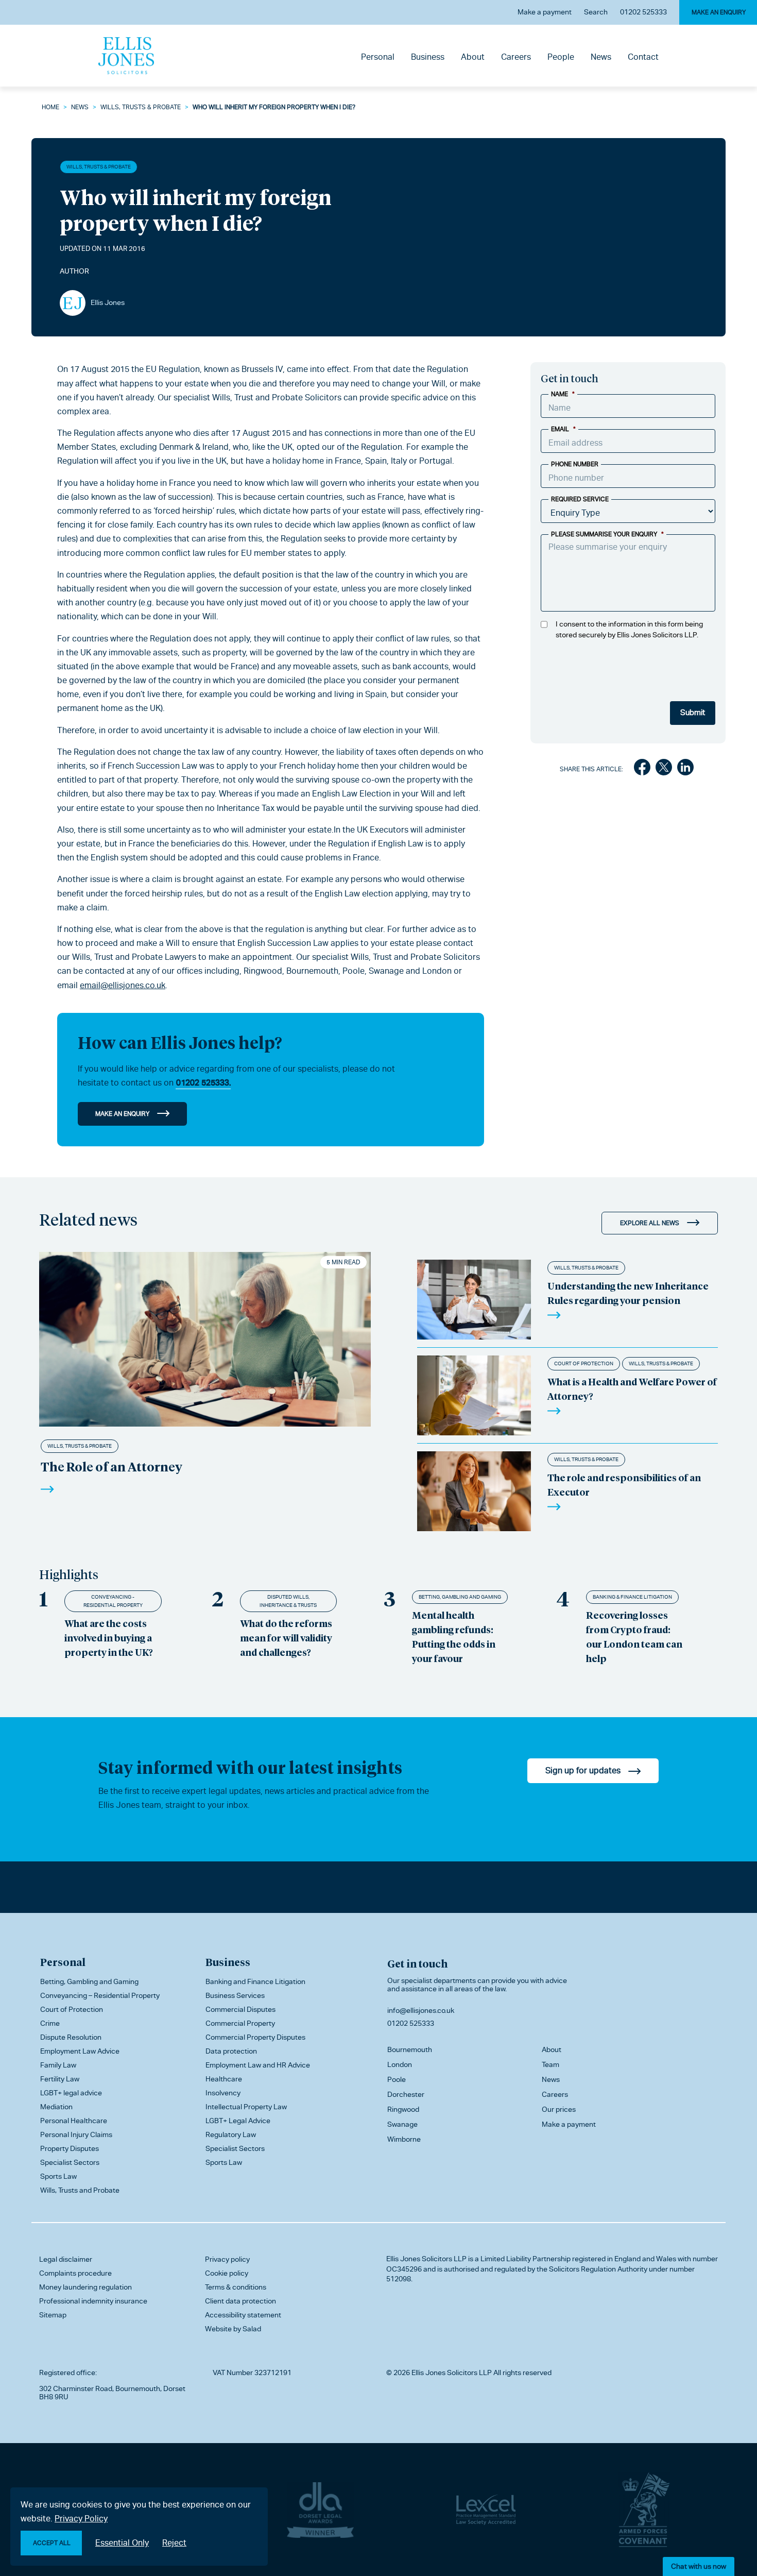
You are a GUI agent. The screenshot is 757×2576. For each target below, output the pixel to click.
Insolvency (223, 2093)
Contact (643, 57)
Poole (397, 2079)
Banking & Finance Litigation (632, 1597)
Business (428, 57)
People (561, 57)
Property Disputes (70, 2148)
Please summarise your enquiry (607, 534)
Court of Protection (584, 1363)
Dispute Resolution (71, 2037)
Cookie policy (227, 2273)
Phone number (575, 464)
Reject (174, 2543)
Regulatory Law (231, 2134)
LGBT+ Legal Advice (238, 2121)
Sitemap (53, 2315)
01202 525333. (203, 1083)
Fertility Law (60, 2079)
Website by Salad (233, 2329)
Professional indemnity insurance (93, 2301)
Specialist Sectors (70, 2162)
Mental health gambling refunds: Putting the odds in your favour (454, 1637)
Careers (516, 57)
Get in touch (417, 1963)
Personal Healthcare (74, 2121)
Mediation (56, 2107)
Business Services (235, 1995)
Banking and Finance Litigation (255, 1981)
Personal (378, 57)
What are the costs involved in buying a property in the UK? (109, 1638)
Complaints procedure (75, 2273)
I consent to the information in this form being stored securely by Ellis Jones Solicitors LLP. (629, 629)
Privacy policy (227, 2259)
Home (50, 107)
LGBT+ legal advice (71, 2093)
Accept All (52, 2543)
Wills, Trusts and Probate (80, 2190)
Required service (580, 499)
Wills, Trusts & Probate (141, 107)
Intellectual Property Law (246, 2107)
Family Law (58, 2065)
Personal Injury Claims (76, 2134)
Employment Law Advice (80, 2051)
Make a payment (545, 12)
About (473, 57)
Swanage (402, 2124)
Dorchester (406, 2094)
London (400, 2064)
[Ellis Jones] (126, 56)
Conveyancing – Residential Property (100, 1995)
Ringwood (403, 2109)
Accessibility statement (243, 2315)
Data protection (231, 2051)
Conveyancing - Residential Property (113, 1601)
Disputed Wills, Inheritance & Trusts (288, 1601)
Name (563, 394)
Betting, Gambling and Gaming (460, 1597)
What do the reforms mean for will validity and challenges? (286, 1638)
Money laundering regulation (85, 2287)
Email (563, 429)
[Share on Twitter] (664, 769)
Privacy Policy (81, 2519)
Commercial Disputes (240, 2009)
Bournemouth (410, 2049)
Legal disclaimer (66, 2259)
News (601, 57)
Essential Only (122, 2543)
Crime (50, 2023)
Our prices (559, 2109)
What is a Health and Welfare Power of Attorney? (632, 1389)
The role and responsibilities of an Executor (624, 1485)
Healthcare (224, 2079)
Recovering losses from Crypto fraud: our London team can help (634, 1637)
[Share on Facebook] (642, 769)
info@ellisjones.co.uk (421, 2010)
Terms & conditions (236, 2287)
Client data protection (240, 2301)
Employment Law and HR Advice (258, 2065)
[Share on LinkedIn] (685, 769)
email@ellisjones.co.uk (123, 985)
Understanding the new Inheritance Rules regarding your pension (628, 1293)
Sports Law (58, 2176)
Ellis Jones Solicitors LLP (426, 2259)
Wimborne (404, 2139)
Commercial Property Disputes (255, 2037)
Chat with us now (699, 2566)
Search (596, 12)
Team (550, 2064)
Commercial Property (240, 2023)
